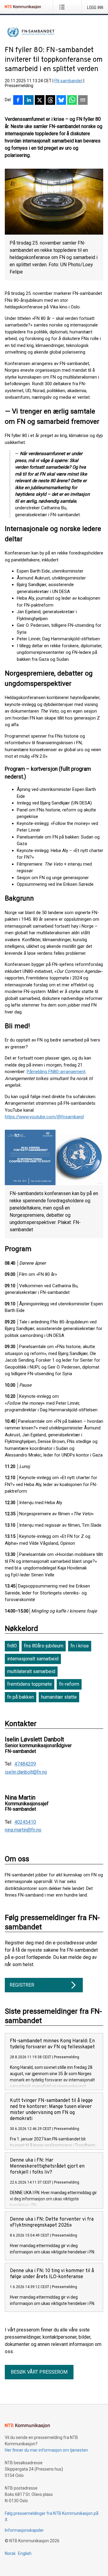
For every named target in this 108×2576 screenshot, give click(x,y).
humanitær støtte (59, 1697)
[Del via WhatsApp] (72, 101)
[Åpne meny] (63, 7)
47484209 (25, 1764)
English (25, 2553)
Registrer (22, 1985)
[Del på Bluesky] (61, 101)
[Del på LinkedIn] (29, 101)
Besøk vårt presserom (39, 2372)
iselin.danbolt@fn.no (26, 1772)
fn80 (12, 1646)
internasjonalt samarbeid (33, 1659)
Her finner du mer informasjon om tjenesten (46, 2450)
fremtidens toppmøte (30, 1684)
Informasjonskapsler (24, 2530)
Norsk (10, 2553)
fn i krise (80, 1646)
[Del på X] (40, 101)
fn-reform (69, 1684)
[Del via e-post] (83, 101)
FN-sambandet (68, 81)
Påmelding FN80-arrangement (56, 1072)
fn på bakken (21, 1697)
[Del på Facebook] (18, 101)
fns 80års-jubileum (44, 1646)
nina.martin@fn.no (23, 1830)
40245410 (25, 1822)
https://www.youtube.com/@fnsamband (44, 1117)
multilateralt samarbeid (31, 1671)
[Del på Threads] (50, 101)
